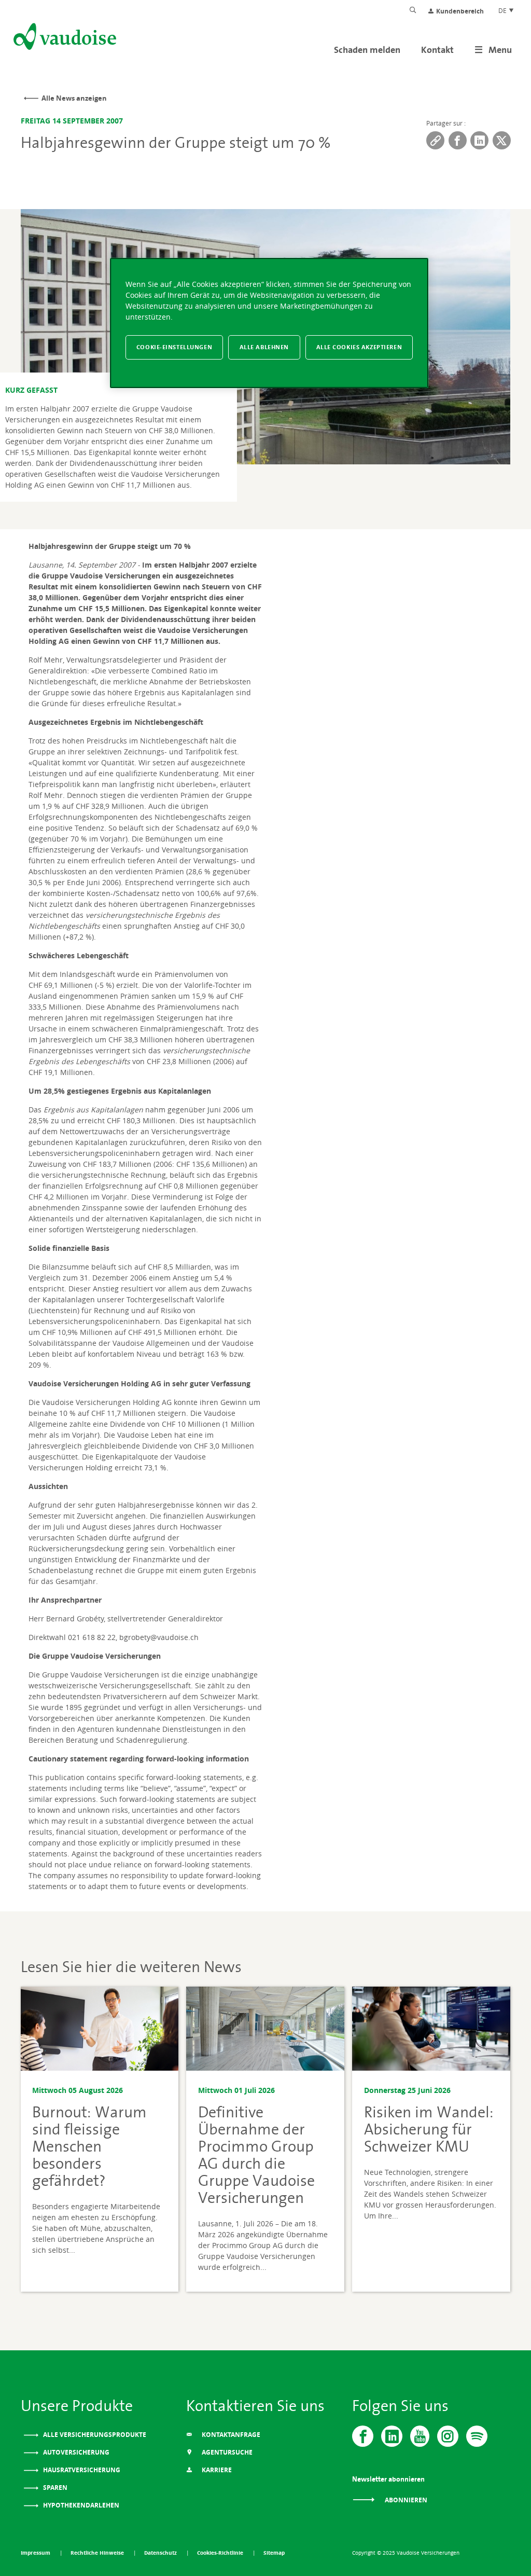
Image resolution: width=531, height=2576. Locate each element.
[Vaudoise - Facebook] (363, 2436)
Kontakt (437, 50)
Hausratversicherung (81, 2470)
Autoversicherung (75, 2452)
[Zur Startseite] (64, 38)
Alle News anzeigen (74, 98)
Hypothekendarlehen (80, 2505)
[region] (269, 323)
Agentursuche (226, 2452)
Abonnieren (405, 2500)
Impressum (36, 2553)
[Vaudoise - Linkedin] (392, 2436)
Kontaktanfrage (230, 2435)
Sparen (54, 2488)
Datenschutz (161, 2553)
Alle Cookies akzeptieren (359, 347)
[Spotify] (477, 2436)
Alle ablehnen (264, 347)
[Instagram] (448, 2436)
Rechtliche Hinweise (98, 2553)
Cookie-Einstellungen (174, 347)
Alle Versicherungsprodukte (94, 2435)
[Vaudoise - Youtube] (420, 2436)
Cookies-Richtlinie (221, 2553)
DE (503, 10)
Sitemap (274, 2553)
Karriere (216, 2470)
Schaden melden (367, 50)
